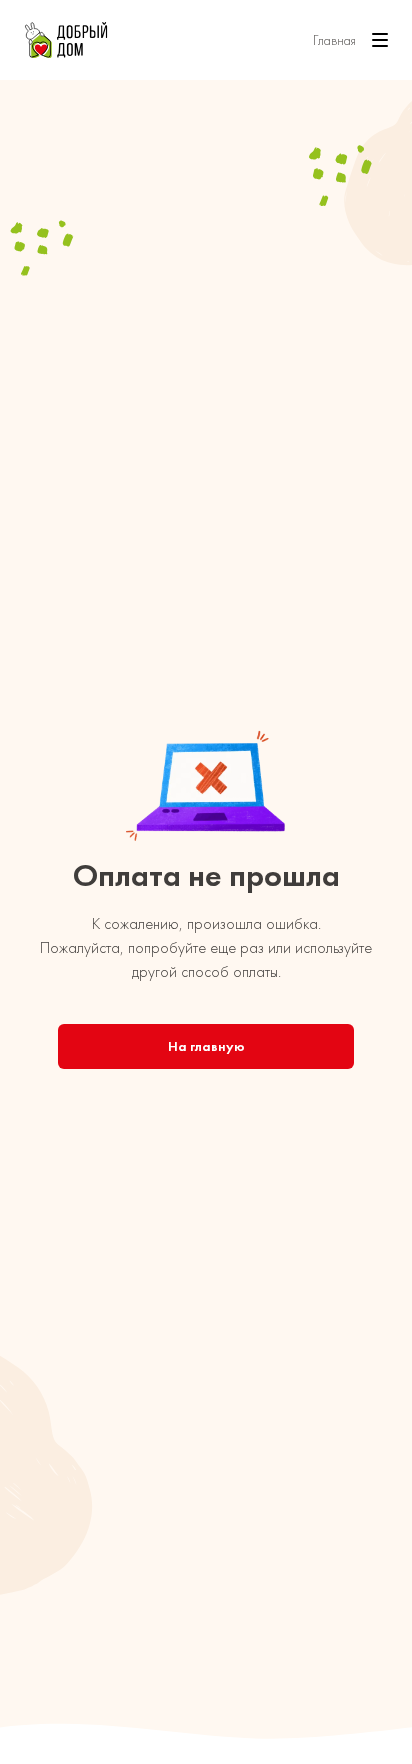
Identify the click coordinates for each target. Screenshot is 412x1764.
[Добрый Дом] (66, 40)
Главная (334, 40)
